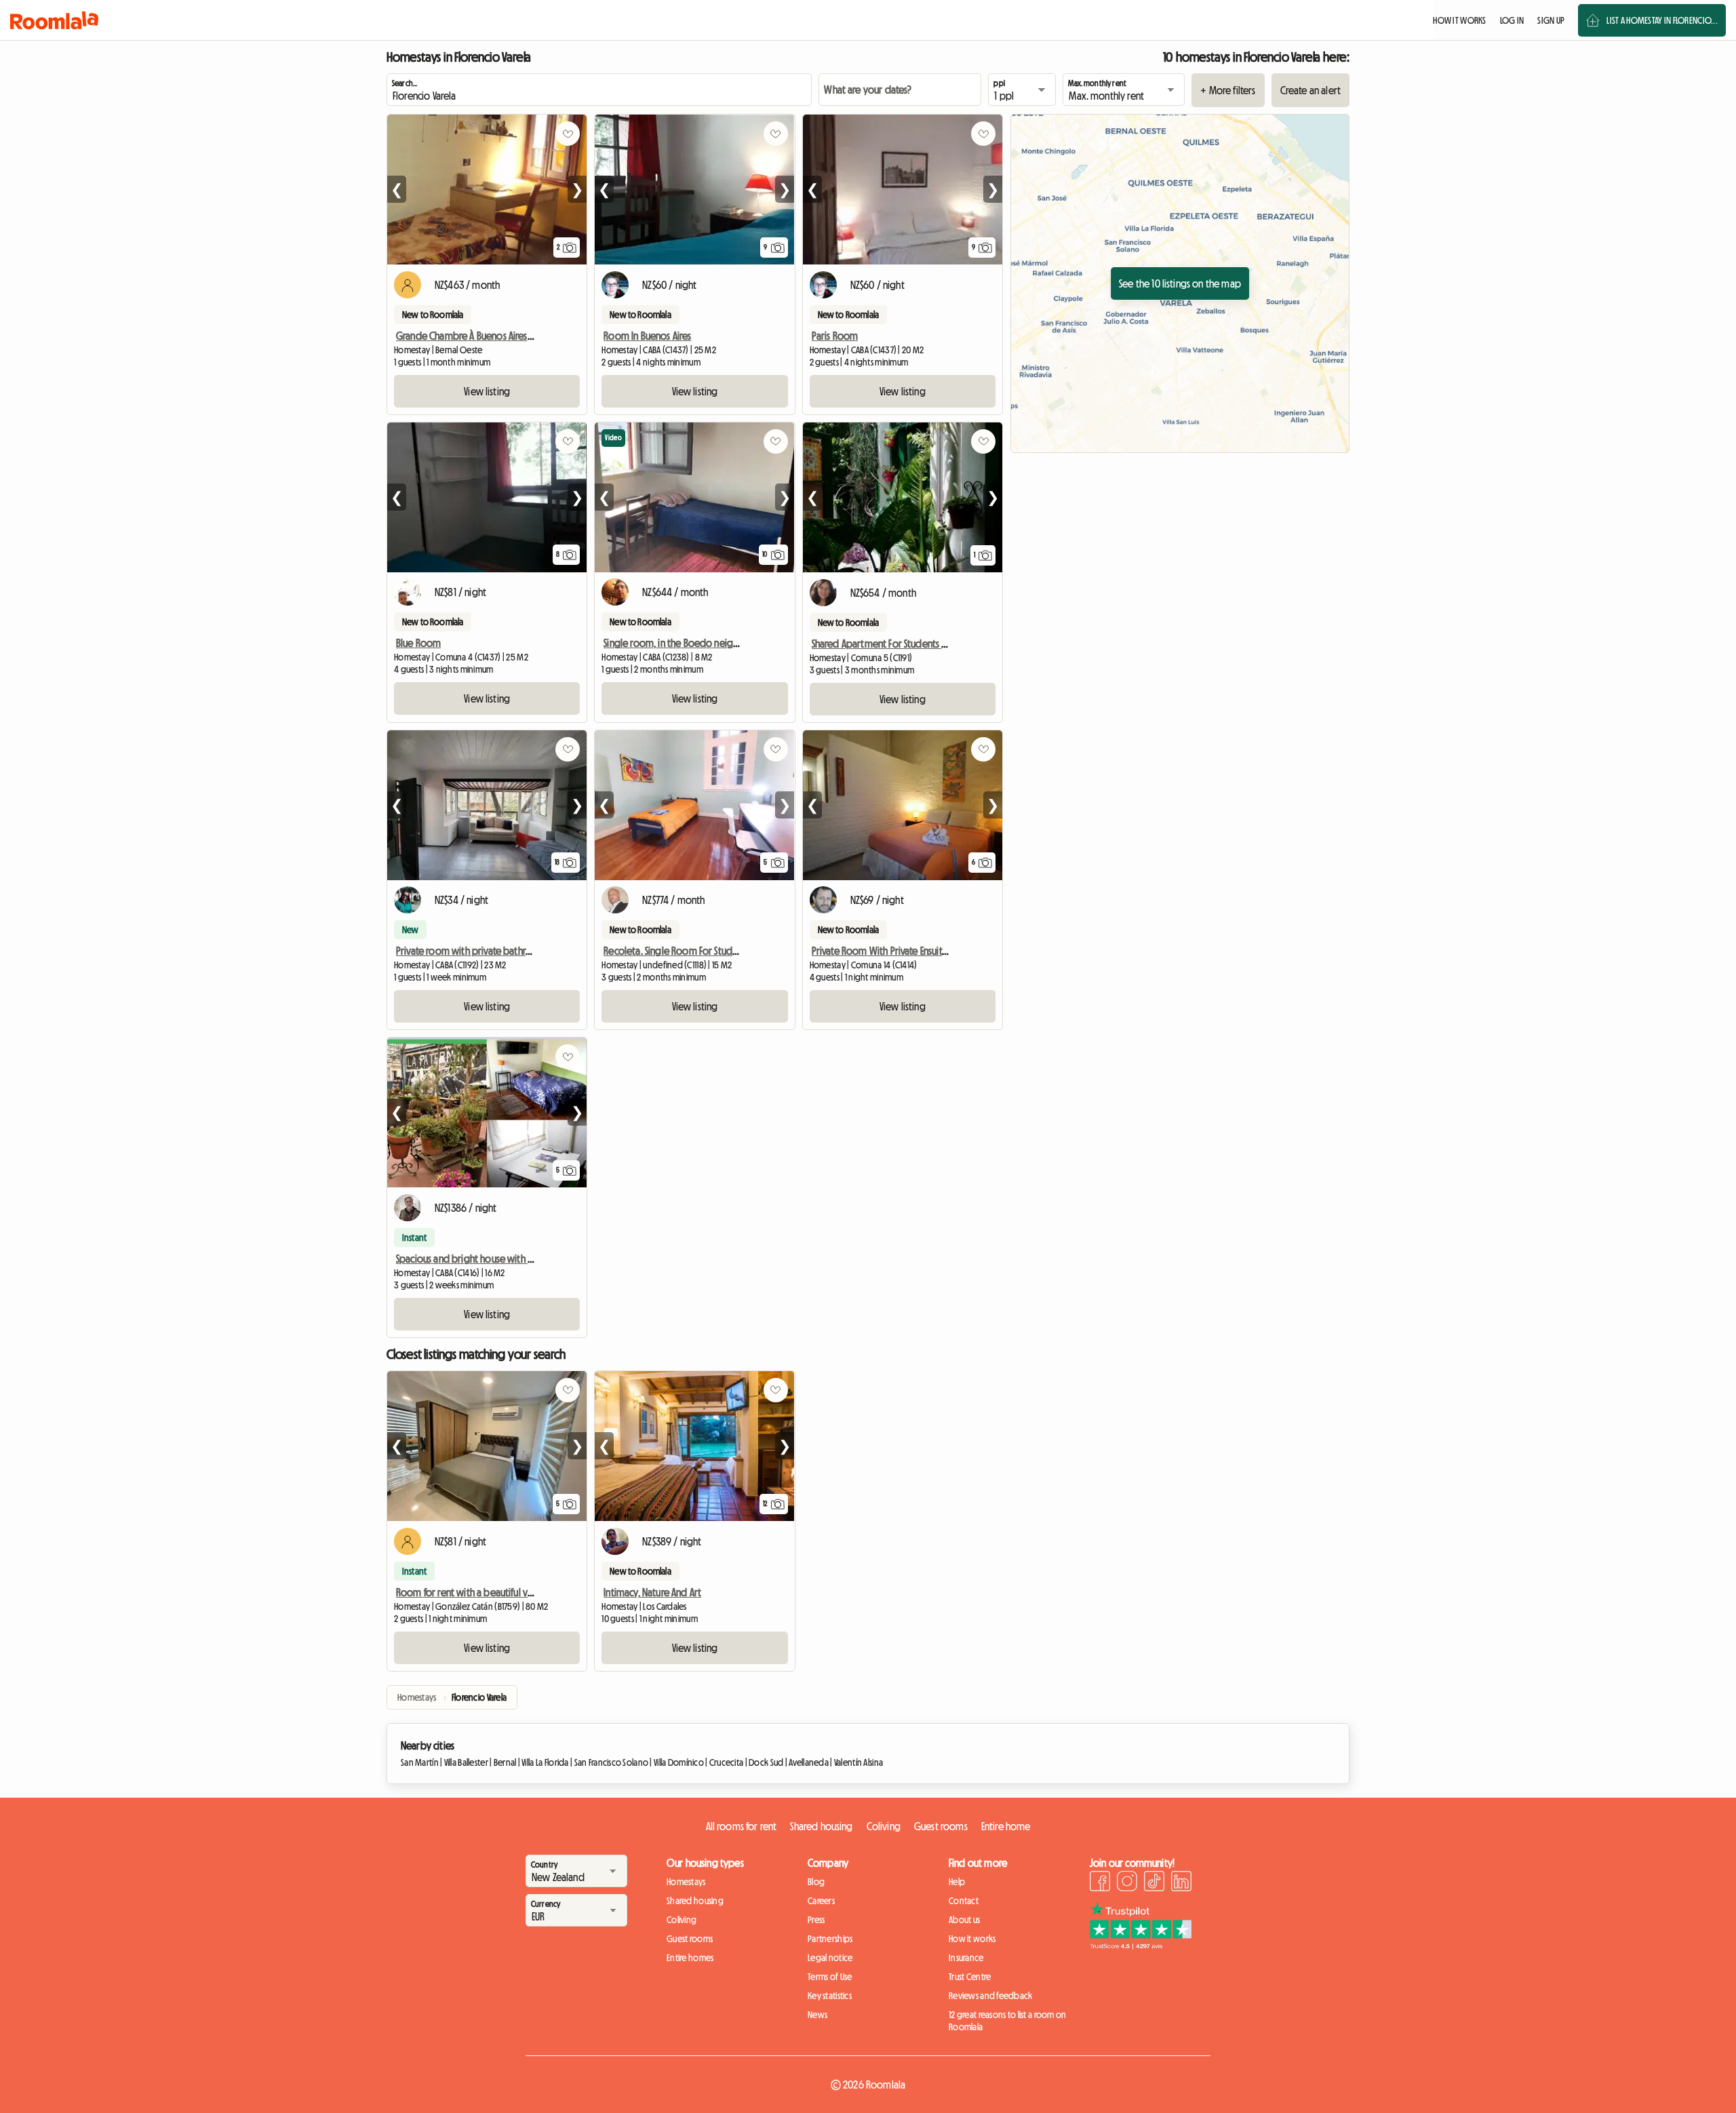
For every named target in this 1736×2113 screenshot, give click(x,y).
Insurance (966, 1958)
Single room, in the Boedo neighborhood (690, 643)
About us (964, 1920)
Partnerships (830, 1939)
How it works (972, 1939)
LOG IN (1512, 20)
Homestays (686, 1882)
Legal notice (830, 1958)
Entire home (1006, 1826)
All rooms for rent (742, 1826)
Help (957, 1882)
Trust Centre (970, 1977)
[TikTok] (1154, 1883)
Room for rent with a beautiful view (470, 1592)
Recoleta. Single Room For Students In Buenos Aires (708, 951)
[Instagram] (1127, 1883)
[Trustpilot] (1141, 1946)
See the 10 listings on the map (1180, 283)
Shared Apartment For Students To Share (893, 644)
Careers (821, 1901)
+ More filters (1228, 90)
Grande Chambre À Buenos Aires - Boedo (480, 336)
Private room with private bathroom (471, 951)
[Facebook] (1100, 1883)
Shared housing (821, 1826)
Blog (816, 1882)
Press (816, 1920)
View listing (487, 391)
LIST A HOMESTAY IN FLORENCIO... (1662, 20)
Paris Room (835, 336)
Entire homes (690, 1958)
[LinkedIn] (1181, 1883)
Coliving (884, 1826)
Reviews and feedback (991, 1996)
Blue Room (418, 643)
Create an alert (1310, 90)
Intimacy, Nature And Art (652, 1592)
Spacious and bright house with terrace (476, 1259)
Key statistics (830, 1996)
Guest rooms (941, 1826)
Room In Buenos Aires (647, 336)
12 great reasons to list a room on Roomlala (1008, 2021)
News (817, 2015)
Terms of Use (830, 1977)
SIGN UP (1551, 20)
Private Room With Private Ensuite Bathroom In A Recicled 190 (936, 951)
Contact (964, 1901)
